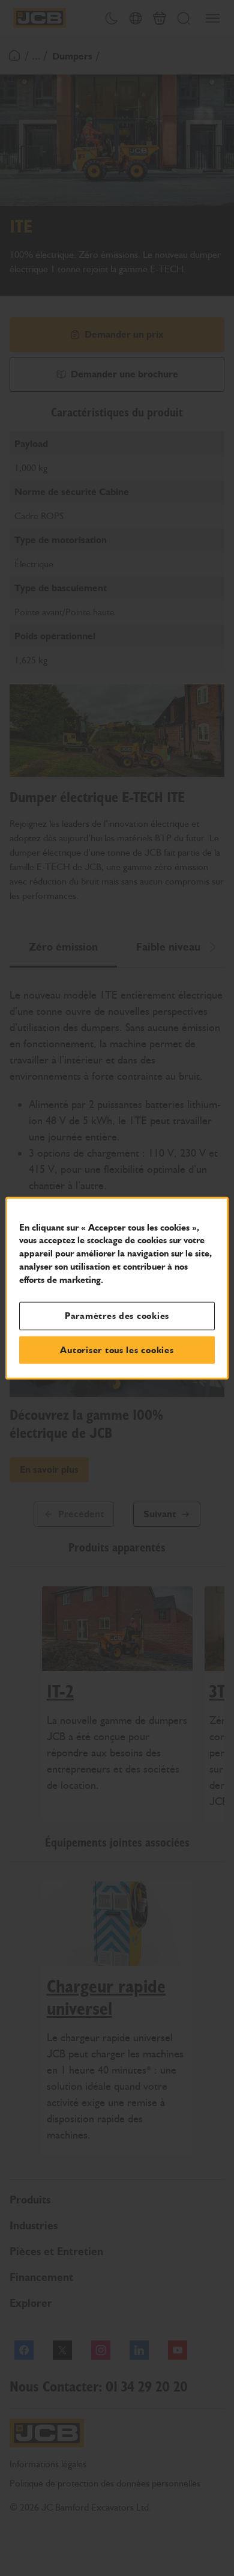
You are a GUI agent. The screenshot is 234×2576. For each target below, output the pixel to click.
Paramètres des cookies (117, 1316)
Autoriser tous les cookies (117, 1350)
